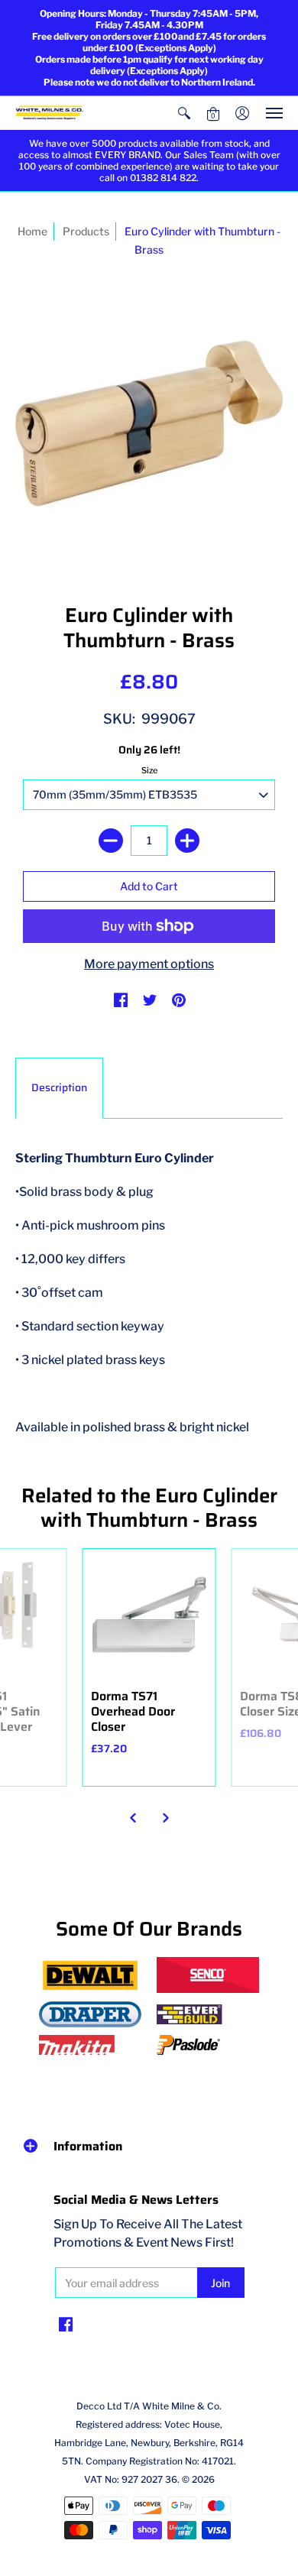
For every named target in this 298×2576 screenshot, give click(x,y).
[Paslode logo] (208, 2045)
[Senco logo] (208, 1975)
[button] (184, 113)
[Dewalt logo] (90, 1975)
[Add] (187, 841)
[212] (90, 2015)
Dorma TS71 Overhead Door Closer (133, 1711)
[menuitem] (184, 113)
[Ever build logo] (208, 2014)
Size (149, 770)
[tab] (59, 1088)
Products (86, 231)
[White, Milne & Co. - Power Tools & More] (50, 113)
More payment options (149, 964)
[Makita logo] (90, 2045)
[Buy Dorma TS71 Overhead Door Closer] (149, 1615)
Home (32, 231)
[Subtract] (111, 841)
